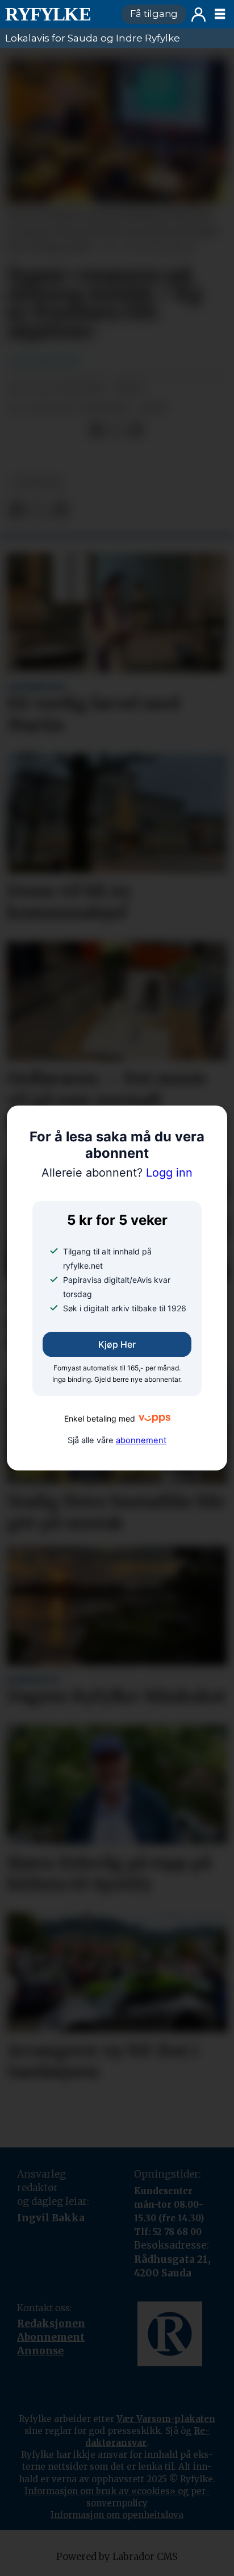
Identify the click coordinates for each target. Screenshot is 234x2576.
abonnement (141, 1440)
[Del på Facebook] (97, 430)
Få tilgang (154, 14)
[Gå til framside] (58, 14)
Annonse (40, 2351)
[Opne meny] (220, 14)
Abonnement (51, 2337)
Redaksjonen (51, 2324)
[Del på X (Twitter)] (116, 430)
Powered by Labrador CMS (117, 2557)
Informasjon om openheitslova (117, 2515)
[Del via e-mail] (136, 430)
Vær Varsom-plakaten (166, 2419)
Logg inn (199, 14)
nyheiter (37, 483)
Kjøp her (117, 1344)
